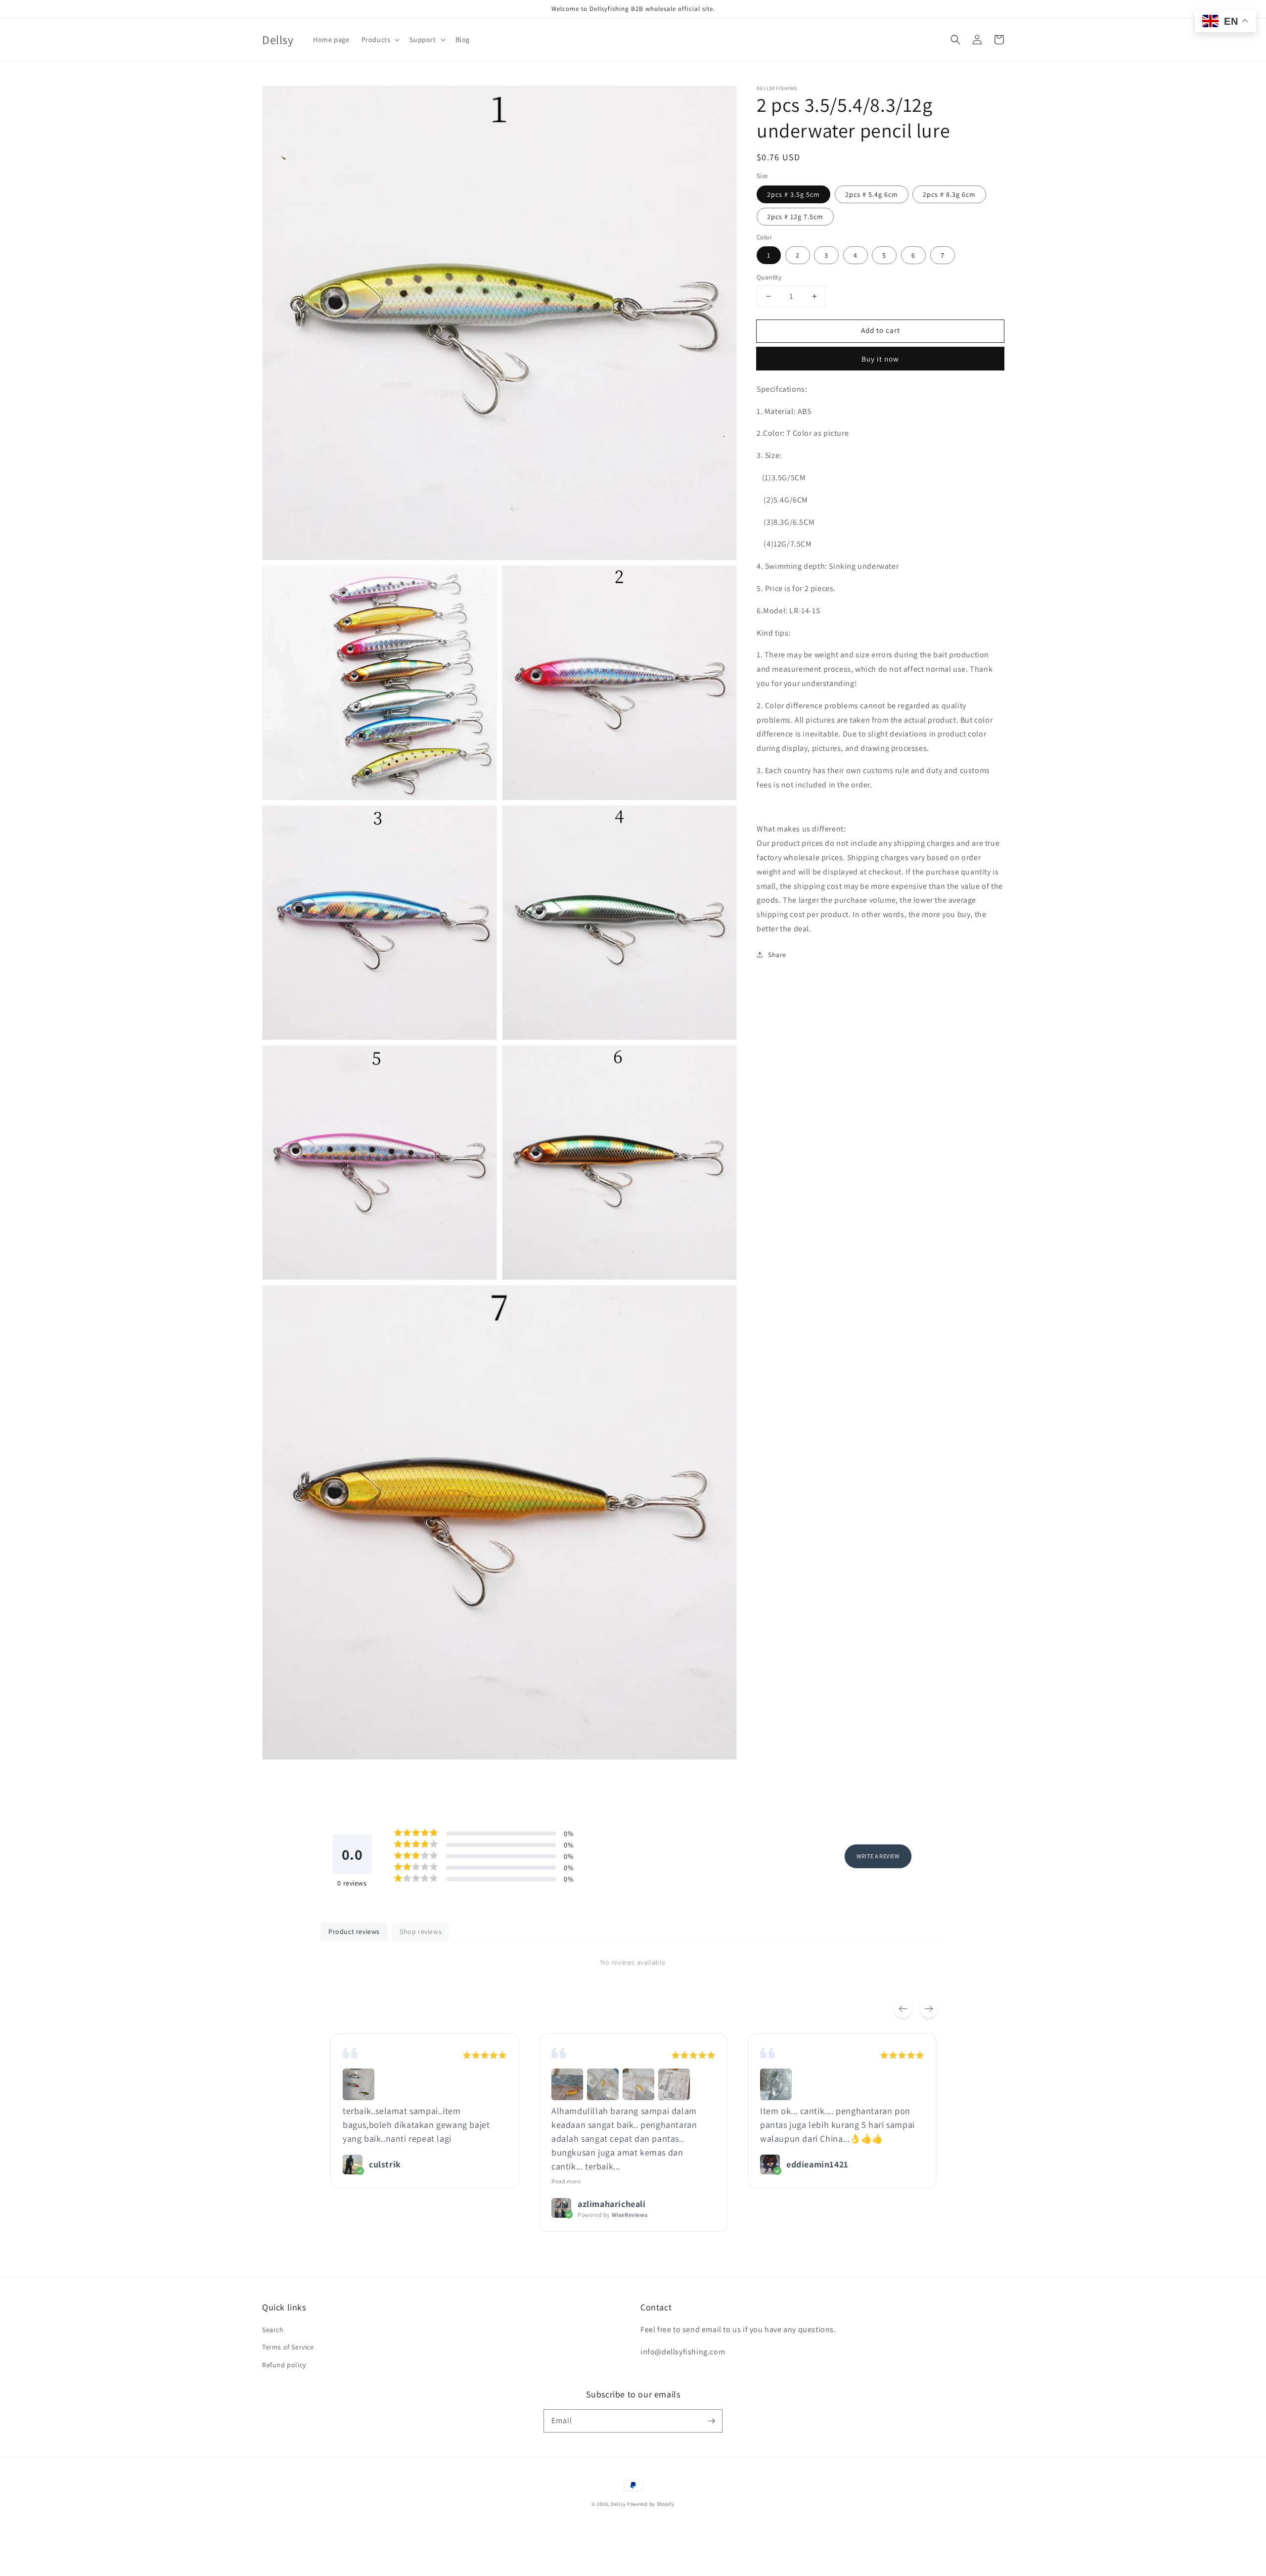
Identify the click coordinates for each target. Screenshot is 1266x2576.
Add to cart (881, 330)
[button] (955, 40)
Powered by (612, 2215)
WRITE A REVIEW (878, 1856)
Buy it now (880, 358)
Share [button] (777, 954)
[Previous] (903, 2009)
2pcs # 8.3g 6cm (949, 194)
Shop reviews (421, 1932)
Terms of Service (288, 2347)
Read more (566, 2181)
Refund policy (284, 2365)
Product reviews (354, 1932)
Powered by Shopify (651, 2504)
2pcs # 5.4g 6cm (872, 194)
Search (273, 2330)
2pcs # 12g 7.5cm (795, 216)
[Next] (929, 2009)
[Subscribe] (711, 2421)
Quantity (769, 277)
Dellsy (618, 2504)
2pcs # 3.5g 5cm (793, 194)
